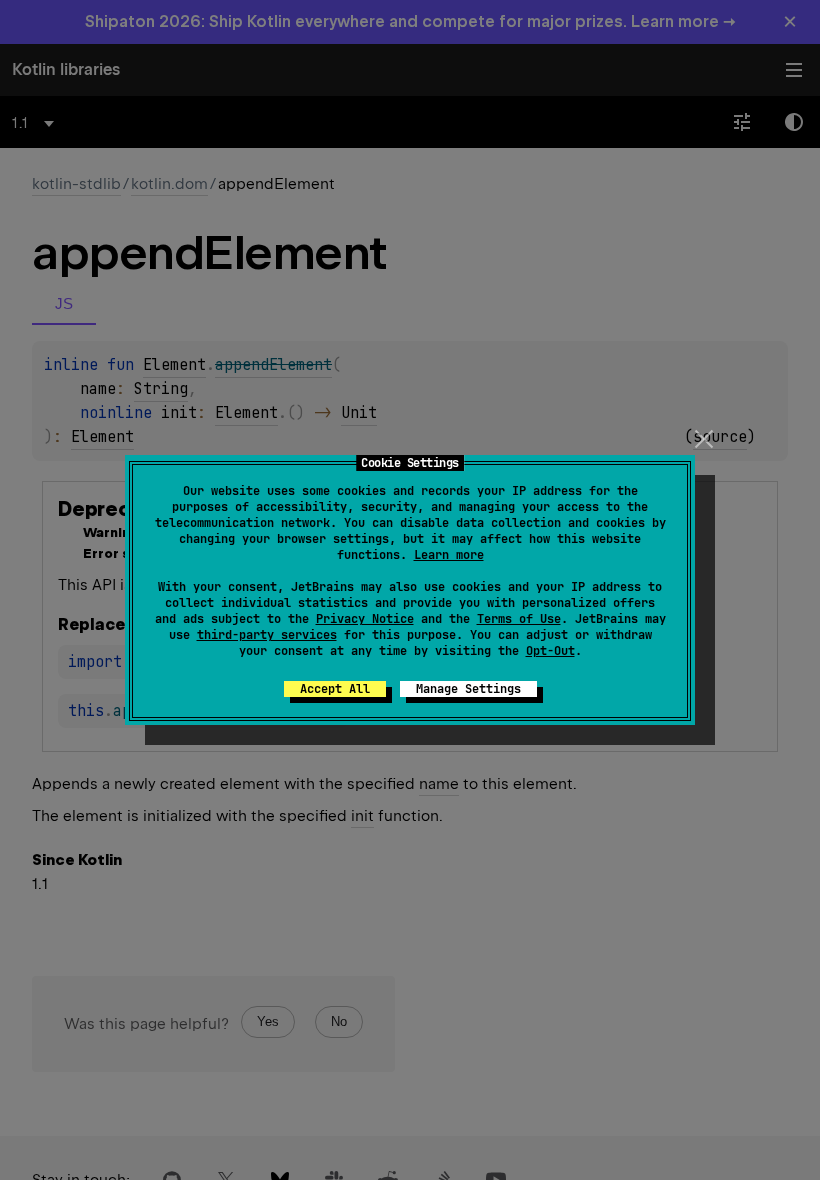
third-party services (267, 635)
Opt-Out (550, 651)
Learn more (449, 555)
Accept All (335, 689)
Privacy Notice (365, 619)
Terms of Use (519, 619)
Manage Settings (468, 689)
